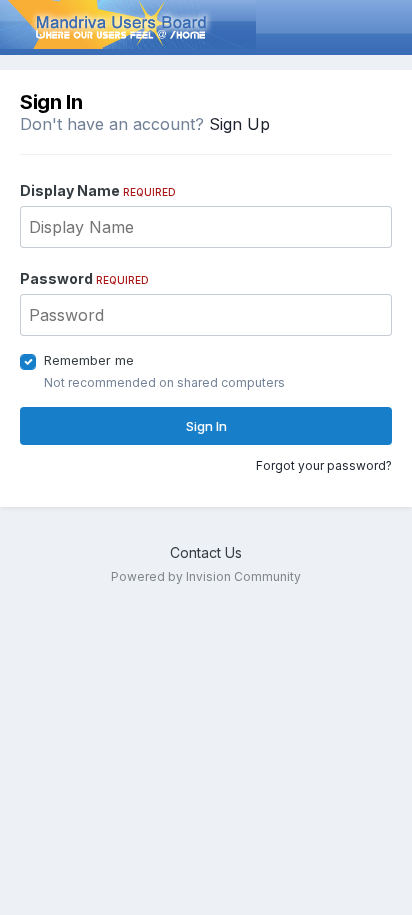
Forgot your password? (324, 465)
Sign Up (239, 124)
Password (84, 278)
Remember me (89, 360)
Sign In (206, 426)
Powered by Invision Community (206, 576)
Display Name (98, 190)
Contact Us (206, 552)
